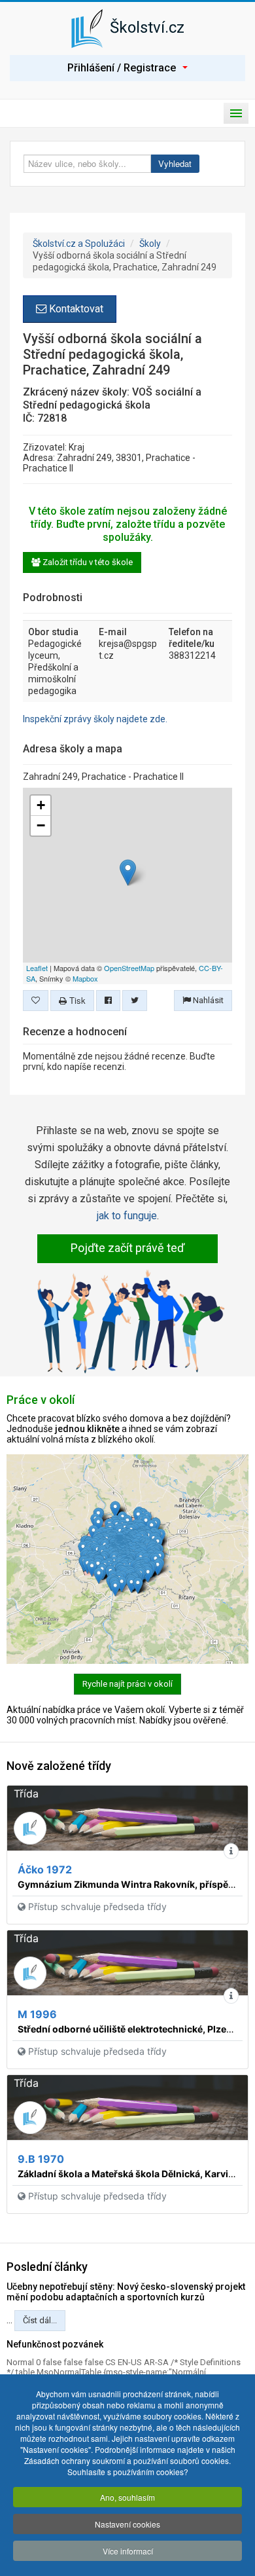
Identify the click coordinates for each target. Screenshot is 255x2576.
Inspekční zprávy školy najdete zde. (95, 719)
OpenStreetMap (129, 968)
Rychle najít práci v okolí (127, 1684)
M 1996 (37, 2014)
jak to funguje (127, 1216)
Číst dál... (40, 2320)
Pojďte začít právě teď (127, 1248)
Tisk (76, 1000)
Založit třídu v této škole (87, 562)
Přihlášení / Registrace (122, 68)
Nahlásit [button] (207, 1000)
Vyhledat (175, 163)
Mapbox (85, 978)
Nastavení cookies (127, 2524)
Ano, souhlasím (127, 2497)
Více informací (128, 2551)
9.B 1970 (41, 2159)
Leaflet (37, 968)
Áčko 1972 (45, 1869)
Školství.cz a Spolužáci (79, 244)
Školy (150, 244)
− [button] (41, 825)
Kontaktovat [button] (75, 309)
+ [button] (41, 805)
